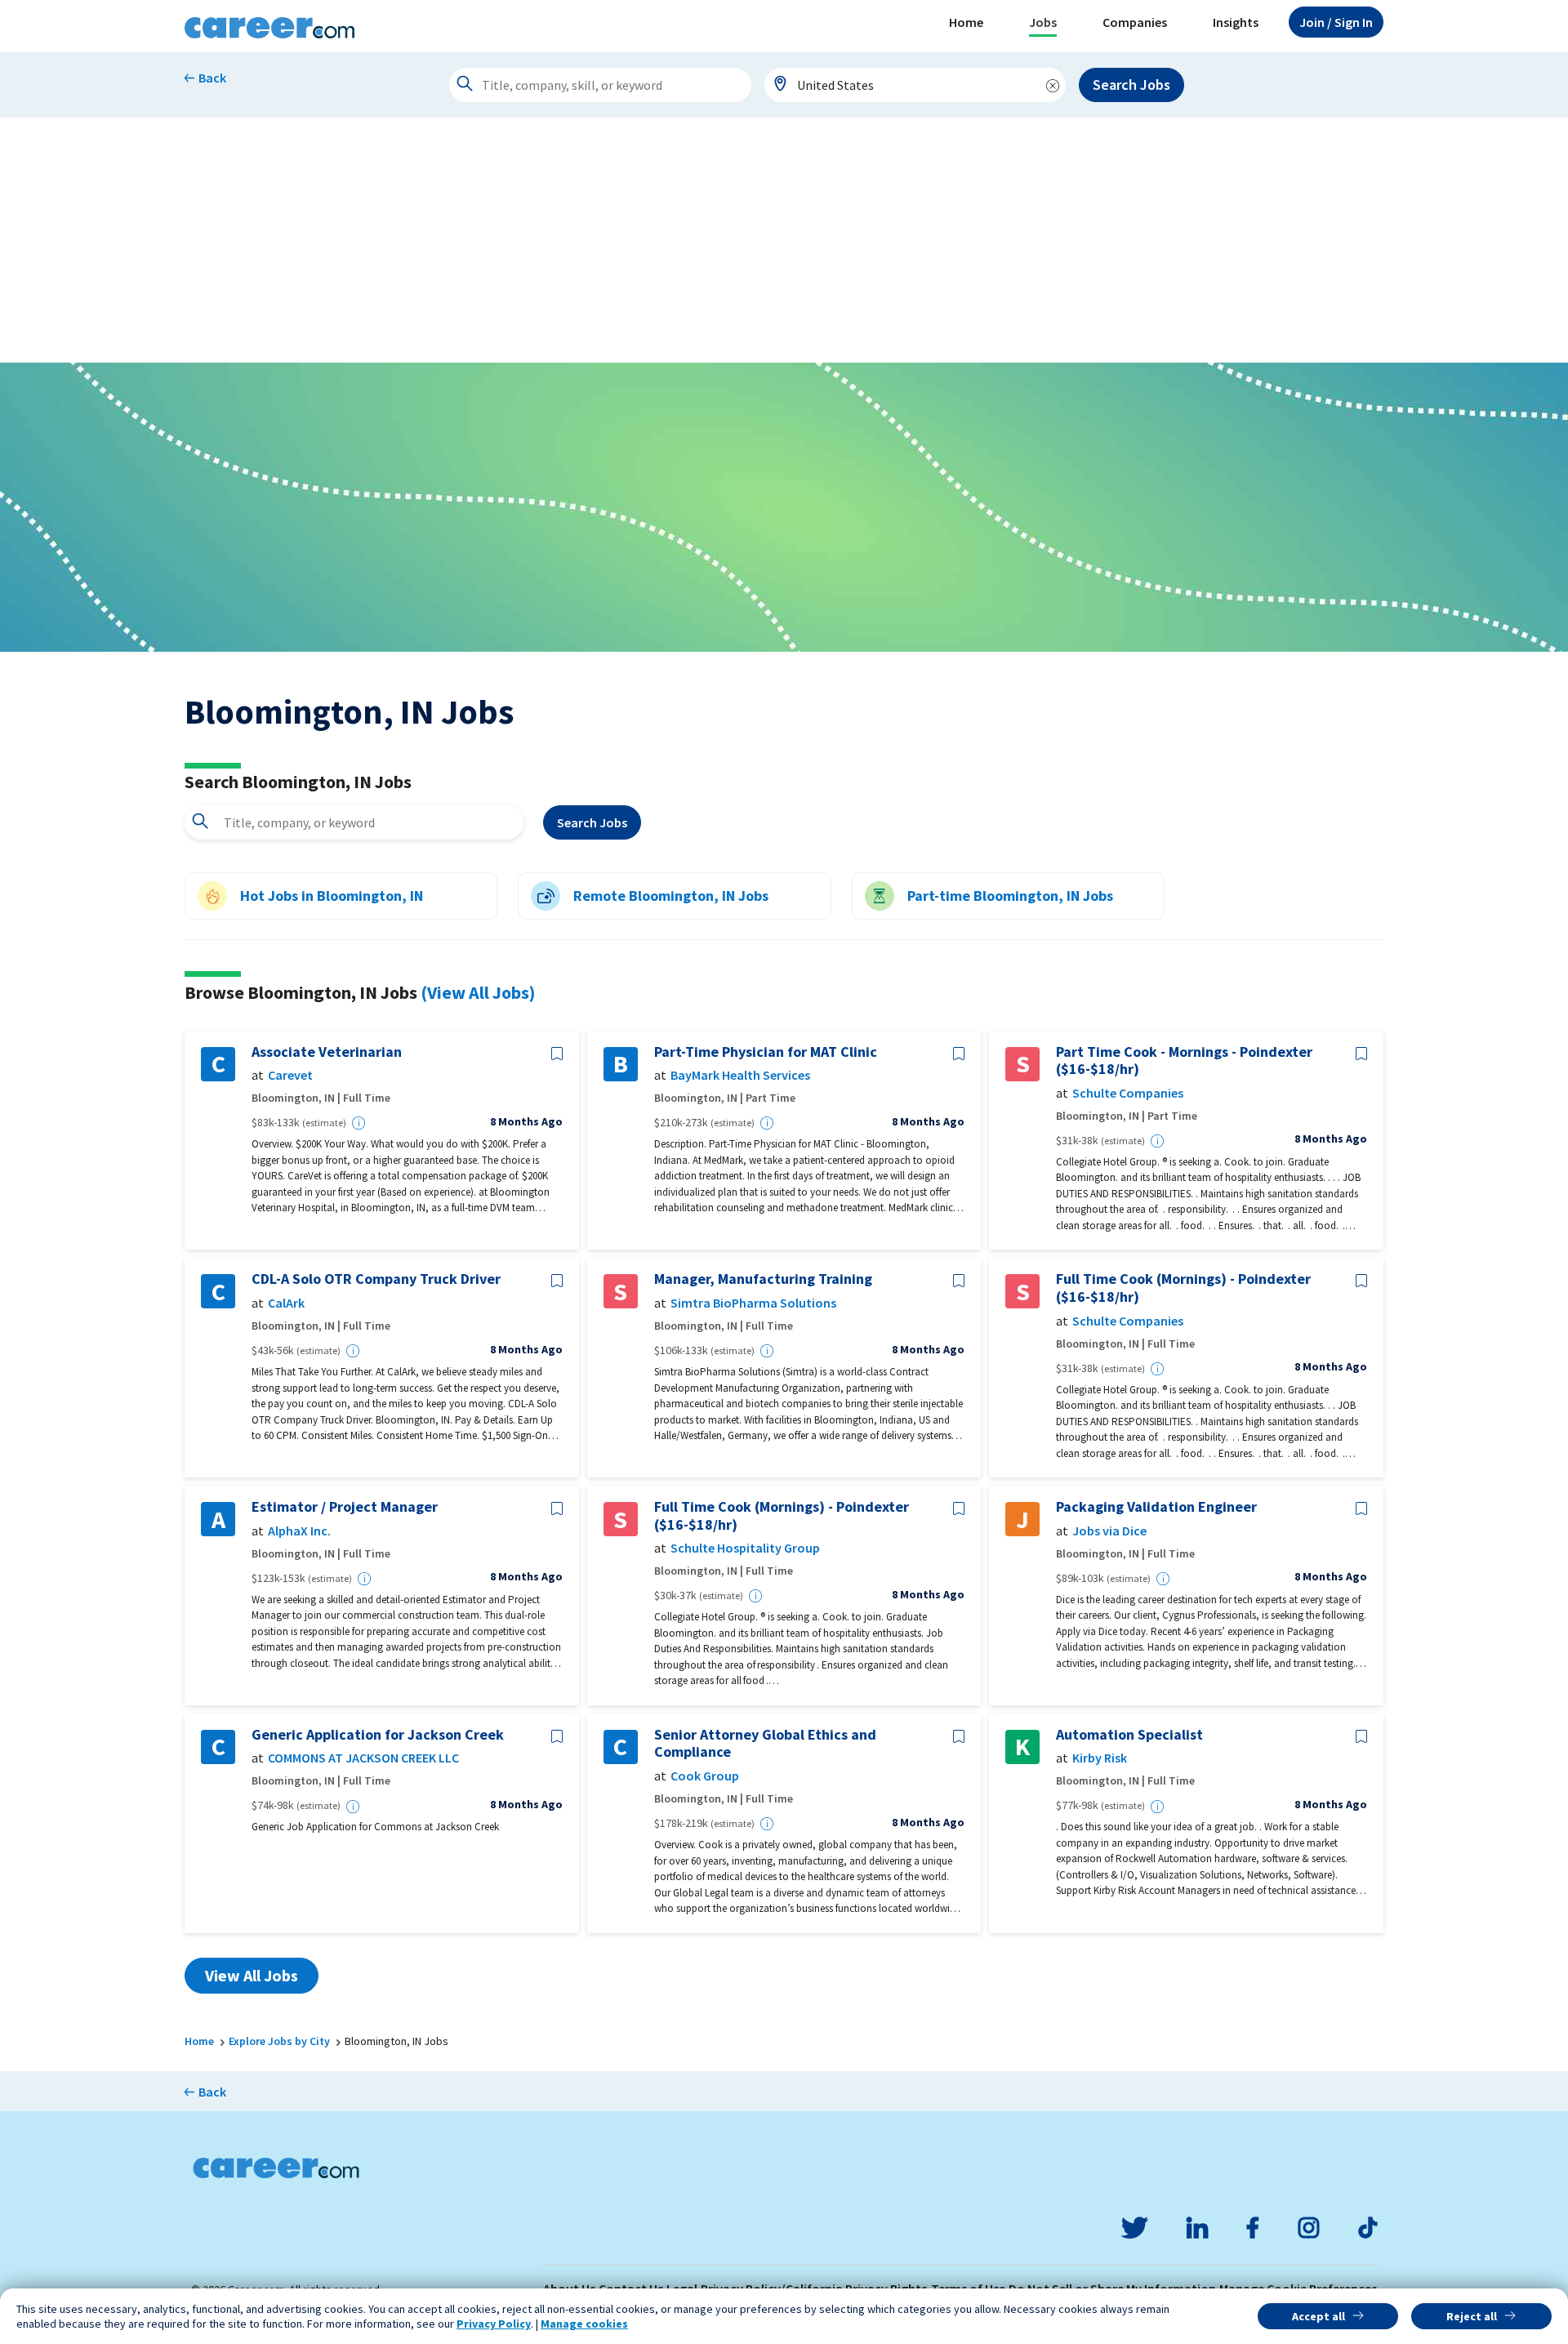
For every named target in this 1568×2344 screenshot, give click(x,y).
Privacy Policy (494, 2324)
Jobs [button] (1043, 22)
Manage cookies (584, 2324)
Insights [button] (1236, 22)
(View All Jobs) (478, 992)
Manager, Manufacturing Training (763, 1279)
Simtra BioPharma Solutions (753, 1303)
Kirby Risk (1100, 1758)
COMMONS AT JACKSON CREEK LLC (363, 1758)
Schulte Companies (1128, 1093)
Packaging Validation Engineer (1156, 1507)
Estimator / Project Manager (345, 1507)
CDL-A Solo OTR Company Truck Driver (376, 1279)
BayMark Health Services (740, 1075)
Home (966, 22)
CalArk (286, 1303)
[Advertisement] (784, 240)
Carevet (290, 1075)
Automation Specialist (1129, 1735)
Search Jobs (1131, 85)
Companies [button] (1135, 22)
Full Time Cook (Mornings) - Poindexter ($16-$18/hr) (1183, 1288)
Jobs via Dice (1109, 1531)
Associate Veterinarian (327, 1052)
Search (592, 822)
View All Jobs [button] (252, 1975)
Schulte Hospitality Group (745, 1548)
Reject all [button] (1472, 2316)
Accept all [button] (1319, 2316)
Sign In (1336, 22)
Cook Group (705, 1776)
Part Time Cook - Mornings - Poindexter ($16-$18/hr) (1184, 1061)
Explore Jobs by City (279, 2041)
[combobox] (915, 85)
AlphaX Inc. (299, 1531)
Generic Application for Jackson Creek (378, 1735)
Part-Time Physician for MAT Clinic (766, 1052)
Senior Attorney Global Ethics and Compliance (765, 1743)
